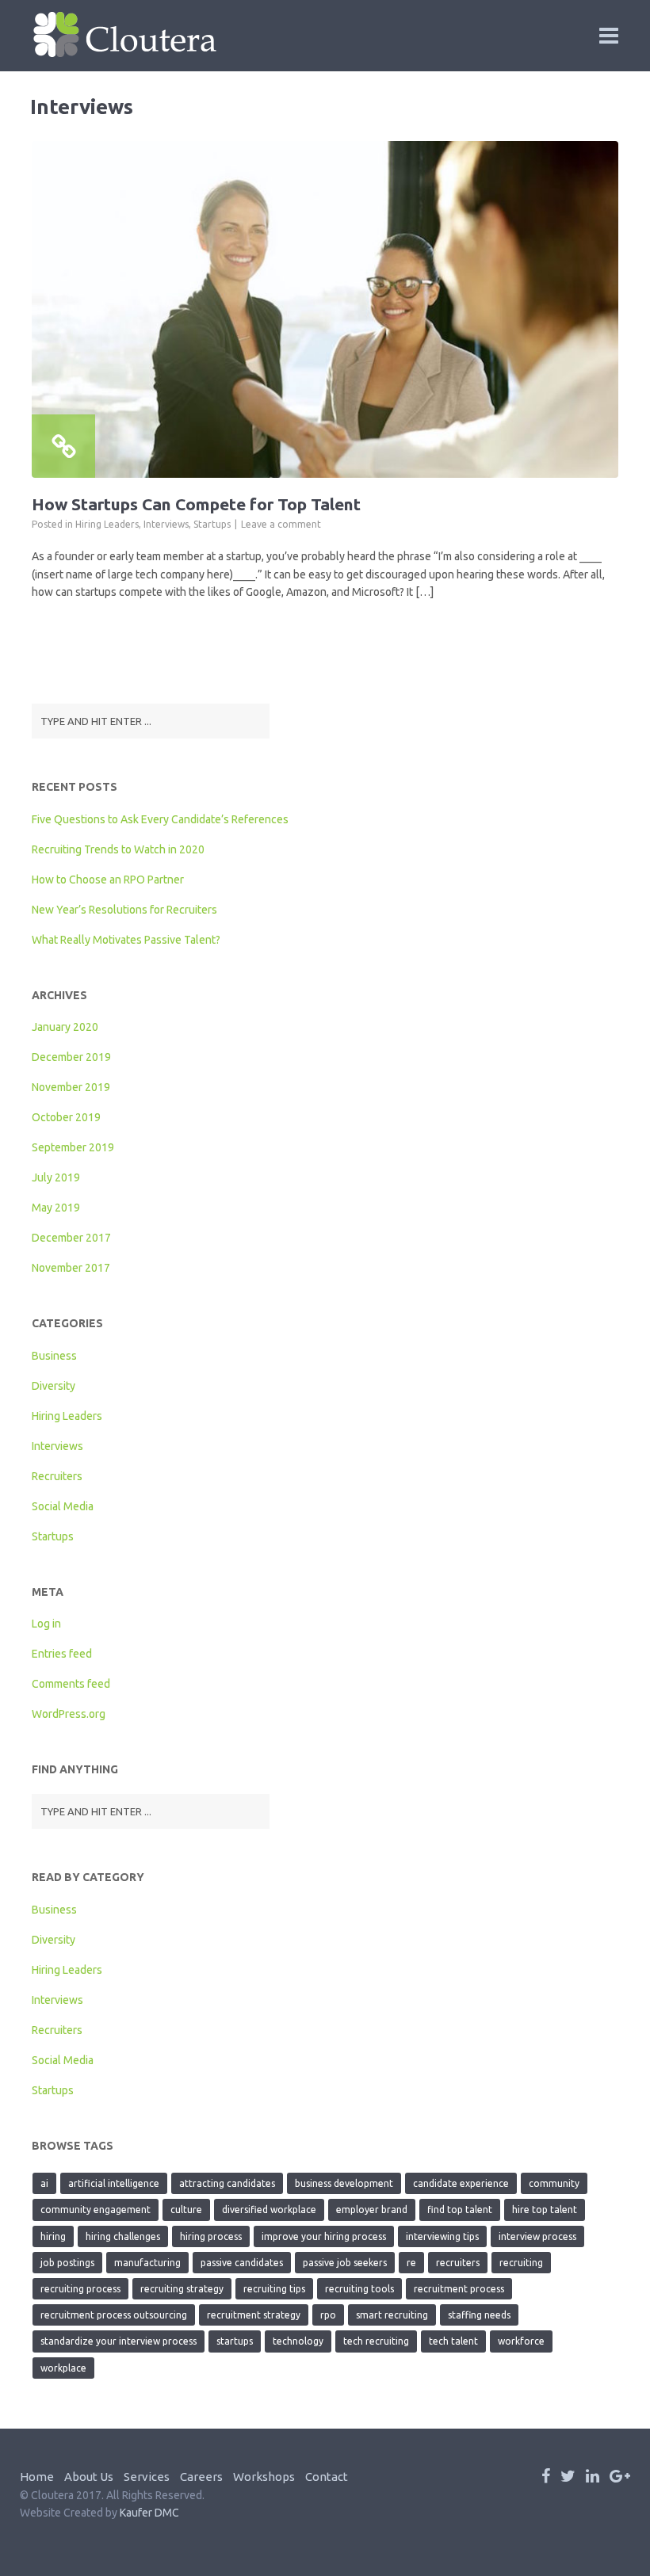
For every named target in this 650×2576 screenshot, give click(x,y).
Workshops (264, 2477)
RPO (328, 2315)
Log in (46, 1624)
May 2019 (56, 1208)
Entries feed (62, 1654)
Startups (212, 524)
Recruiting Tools (359, 2289)
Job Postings (67, 2263)
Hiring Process (211, 2236)
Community (554, 2183)
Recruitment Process (459, 2289)
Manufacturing (147, 2263)
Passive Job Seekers (345, 2263)
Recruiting (521, 2263)
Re (411, 2263)
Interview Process (537, 2236)
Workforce (521, 2341)
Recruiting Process (80, 2289)
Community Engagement (96, 2210)
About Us (89, 2477)
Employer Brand (372, 2210)
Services (147, 2477)
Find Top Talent (460, 2210)
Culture (186, 2210)
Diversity (54, 1386)
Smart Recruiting (392, 2315)
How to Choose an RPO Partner (108, 880)
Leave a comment (281, 524)
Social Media (63, 1506)
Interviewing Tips (442, 2236)
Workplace (63, 2368)
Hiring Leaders (107, 524)
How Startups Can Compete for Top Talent (196, 504)
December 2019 (71, 1057)
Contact (327, 2477)
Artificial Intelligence (114, 2183)
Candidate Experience (461, 2183)
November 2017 (71, 1268)
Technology (298, 2341)
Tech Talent (453, 2341)
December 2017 (71, 1238)
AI (44, 2183)
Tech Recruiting (376, 2341)
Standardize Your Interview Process (119, 2341)
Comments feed (71, 1684)
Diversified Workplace (269, 2210)
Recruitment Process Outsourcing (114, 2315)
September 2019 (73, 1147)
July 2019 (56, 1177)
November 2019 (71, 1087)
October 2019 (66, 1117)
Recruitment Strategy (254, 2315)
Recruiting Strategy (182, 2289)
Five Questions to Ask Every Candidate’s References (160, 819)
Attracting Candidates (227, 2183)
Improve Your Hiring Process (324, 2236)
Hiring (53, 2236)
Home (37, 2477)
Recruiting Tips (274, 2289)
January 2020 (65, 1027)
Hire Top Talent (545, 2210)
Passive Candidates (242, 2263)
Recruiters (57, 1476)
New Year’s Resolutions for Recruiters (124, 910)
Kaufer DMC (149, 2513)
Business (54, 1356)
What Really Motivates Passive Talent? (126, 940)
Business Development (344, 2183)
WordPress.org (69, 1714)
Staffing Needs (479, 2315)
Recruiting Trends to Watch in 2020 (118, 849)
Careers (201, 2477)
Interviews (166, 524)
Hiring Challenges (123, 2236)
